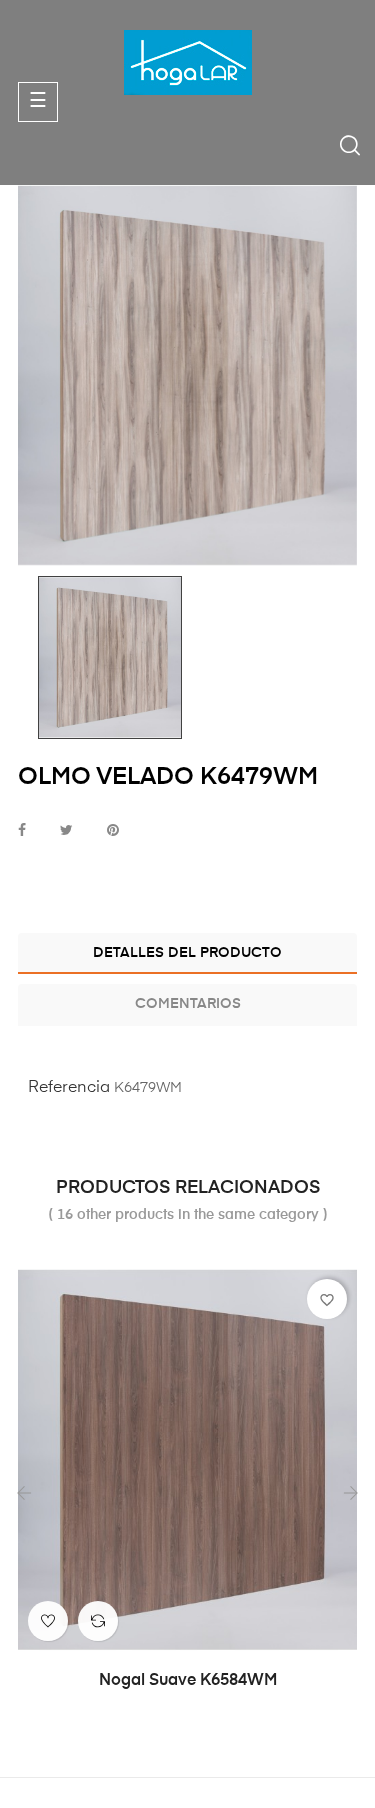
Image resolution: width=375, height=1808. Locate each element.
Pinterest (113, 831)
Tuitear (66, 831)
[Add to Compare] (98, 1621)
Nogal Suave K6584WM (188, 1681)
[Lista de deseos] (48, 1621)
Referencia (69, 1088)
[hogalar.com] (188, 62)
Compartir (22, 831)
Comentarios (188, 1004)
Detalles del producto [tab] (187, 953)
